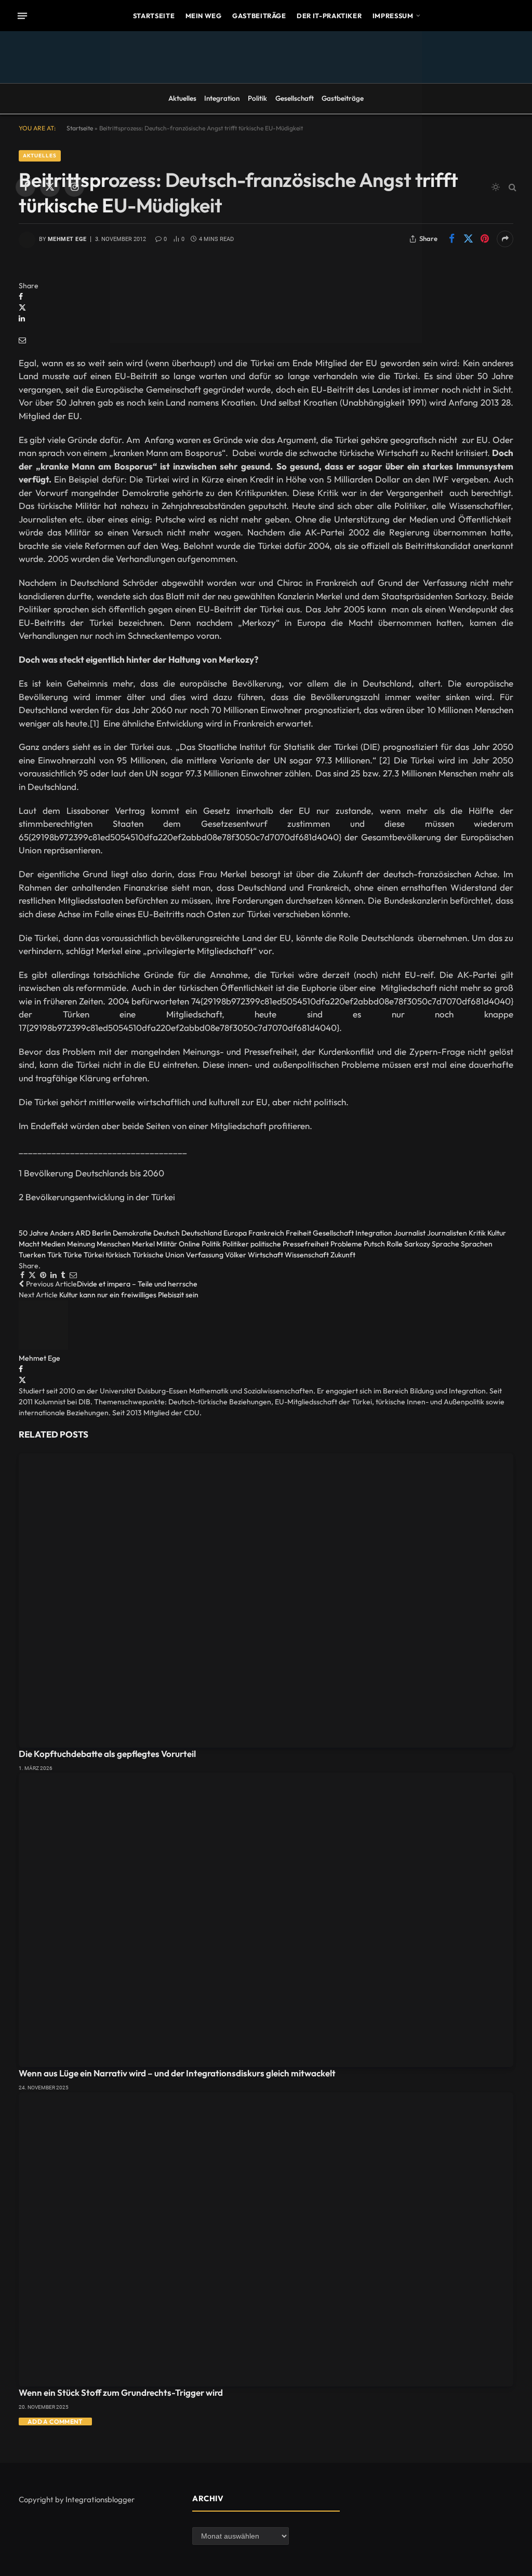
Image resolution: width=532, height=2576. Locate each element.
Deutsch (167, 1233)
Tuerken (32, 1255)
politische (266, 1244)
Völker (236, 1255)
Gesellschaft (295, 98)
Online (189, 1244)
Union (175, 1255)
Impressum (393, 16)
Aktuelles (182, 98)
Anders (62, 1233)
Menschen (114, 1244)
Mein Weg (204, 16)
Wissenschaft (307, 1255)
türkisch (118, 1255)
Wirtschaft (265, 1255)
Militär (167, 1244)
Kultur (497, 1233)
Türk (55, 1255)
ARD (83, 1233)
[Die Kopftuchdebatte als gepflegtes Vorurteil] (266, 1600)
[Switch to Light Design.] (496, 187)
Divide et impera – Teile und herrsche (137, 1284)
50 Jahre (34, 1233)
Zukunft (343, 1255)
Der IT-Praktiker (329, 16)
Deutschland (202, 1233)
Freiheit (298, 1233)
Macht (29, 1244)
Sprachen (477, 1244)
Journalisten (447, 1233)
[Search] (511, 187)
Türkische (148, 1255)
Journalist (410, 1233)
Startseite (154, 16)
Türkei (94, 1255)
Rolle (395, 1244)
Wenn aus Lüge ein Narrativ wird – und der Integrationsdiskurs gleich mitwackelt (177, 2073)
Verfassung (205, 1255)
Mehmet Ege (39, 1358)
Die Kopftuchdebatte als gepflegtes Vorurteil (107, 1754)
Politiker (236, 1244)
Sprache (445, 1244)
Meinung (81, 1244)
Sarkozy (417, 1244)
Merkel (143, 1244)
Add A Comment (55, 2421)
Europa (235, 1233)
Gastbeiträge (259, 16)
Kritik (477, 1233)
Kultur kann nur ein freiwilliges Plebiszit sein (129, 1295)
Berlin (102, 1233)
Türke (73, 1255)
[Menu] (22, 16)
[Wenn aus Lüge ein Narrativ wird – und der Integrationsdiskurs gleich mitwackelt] (266, 1920)
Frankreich (266, 1233)
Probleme (346, 1244)
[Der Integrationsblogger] (266, 187)
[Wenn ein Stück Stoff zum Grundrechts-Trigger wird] (266, 2240)
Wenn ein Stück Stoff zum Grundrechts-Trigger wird (121, 2392)
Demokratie (132, 1233)
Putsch (374, 1244)
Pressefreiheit (306, 1244)
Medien (53, 1244)
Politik (257, 98)
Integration (222, 98)
